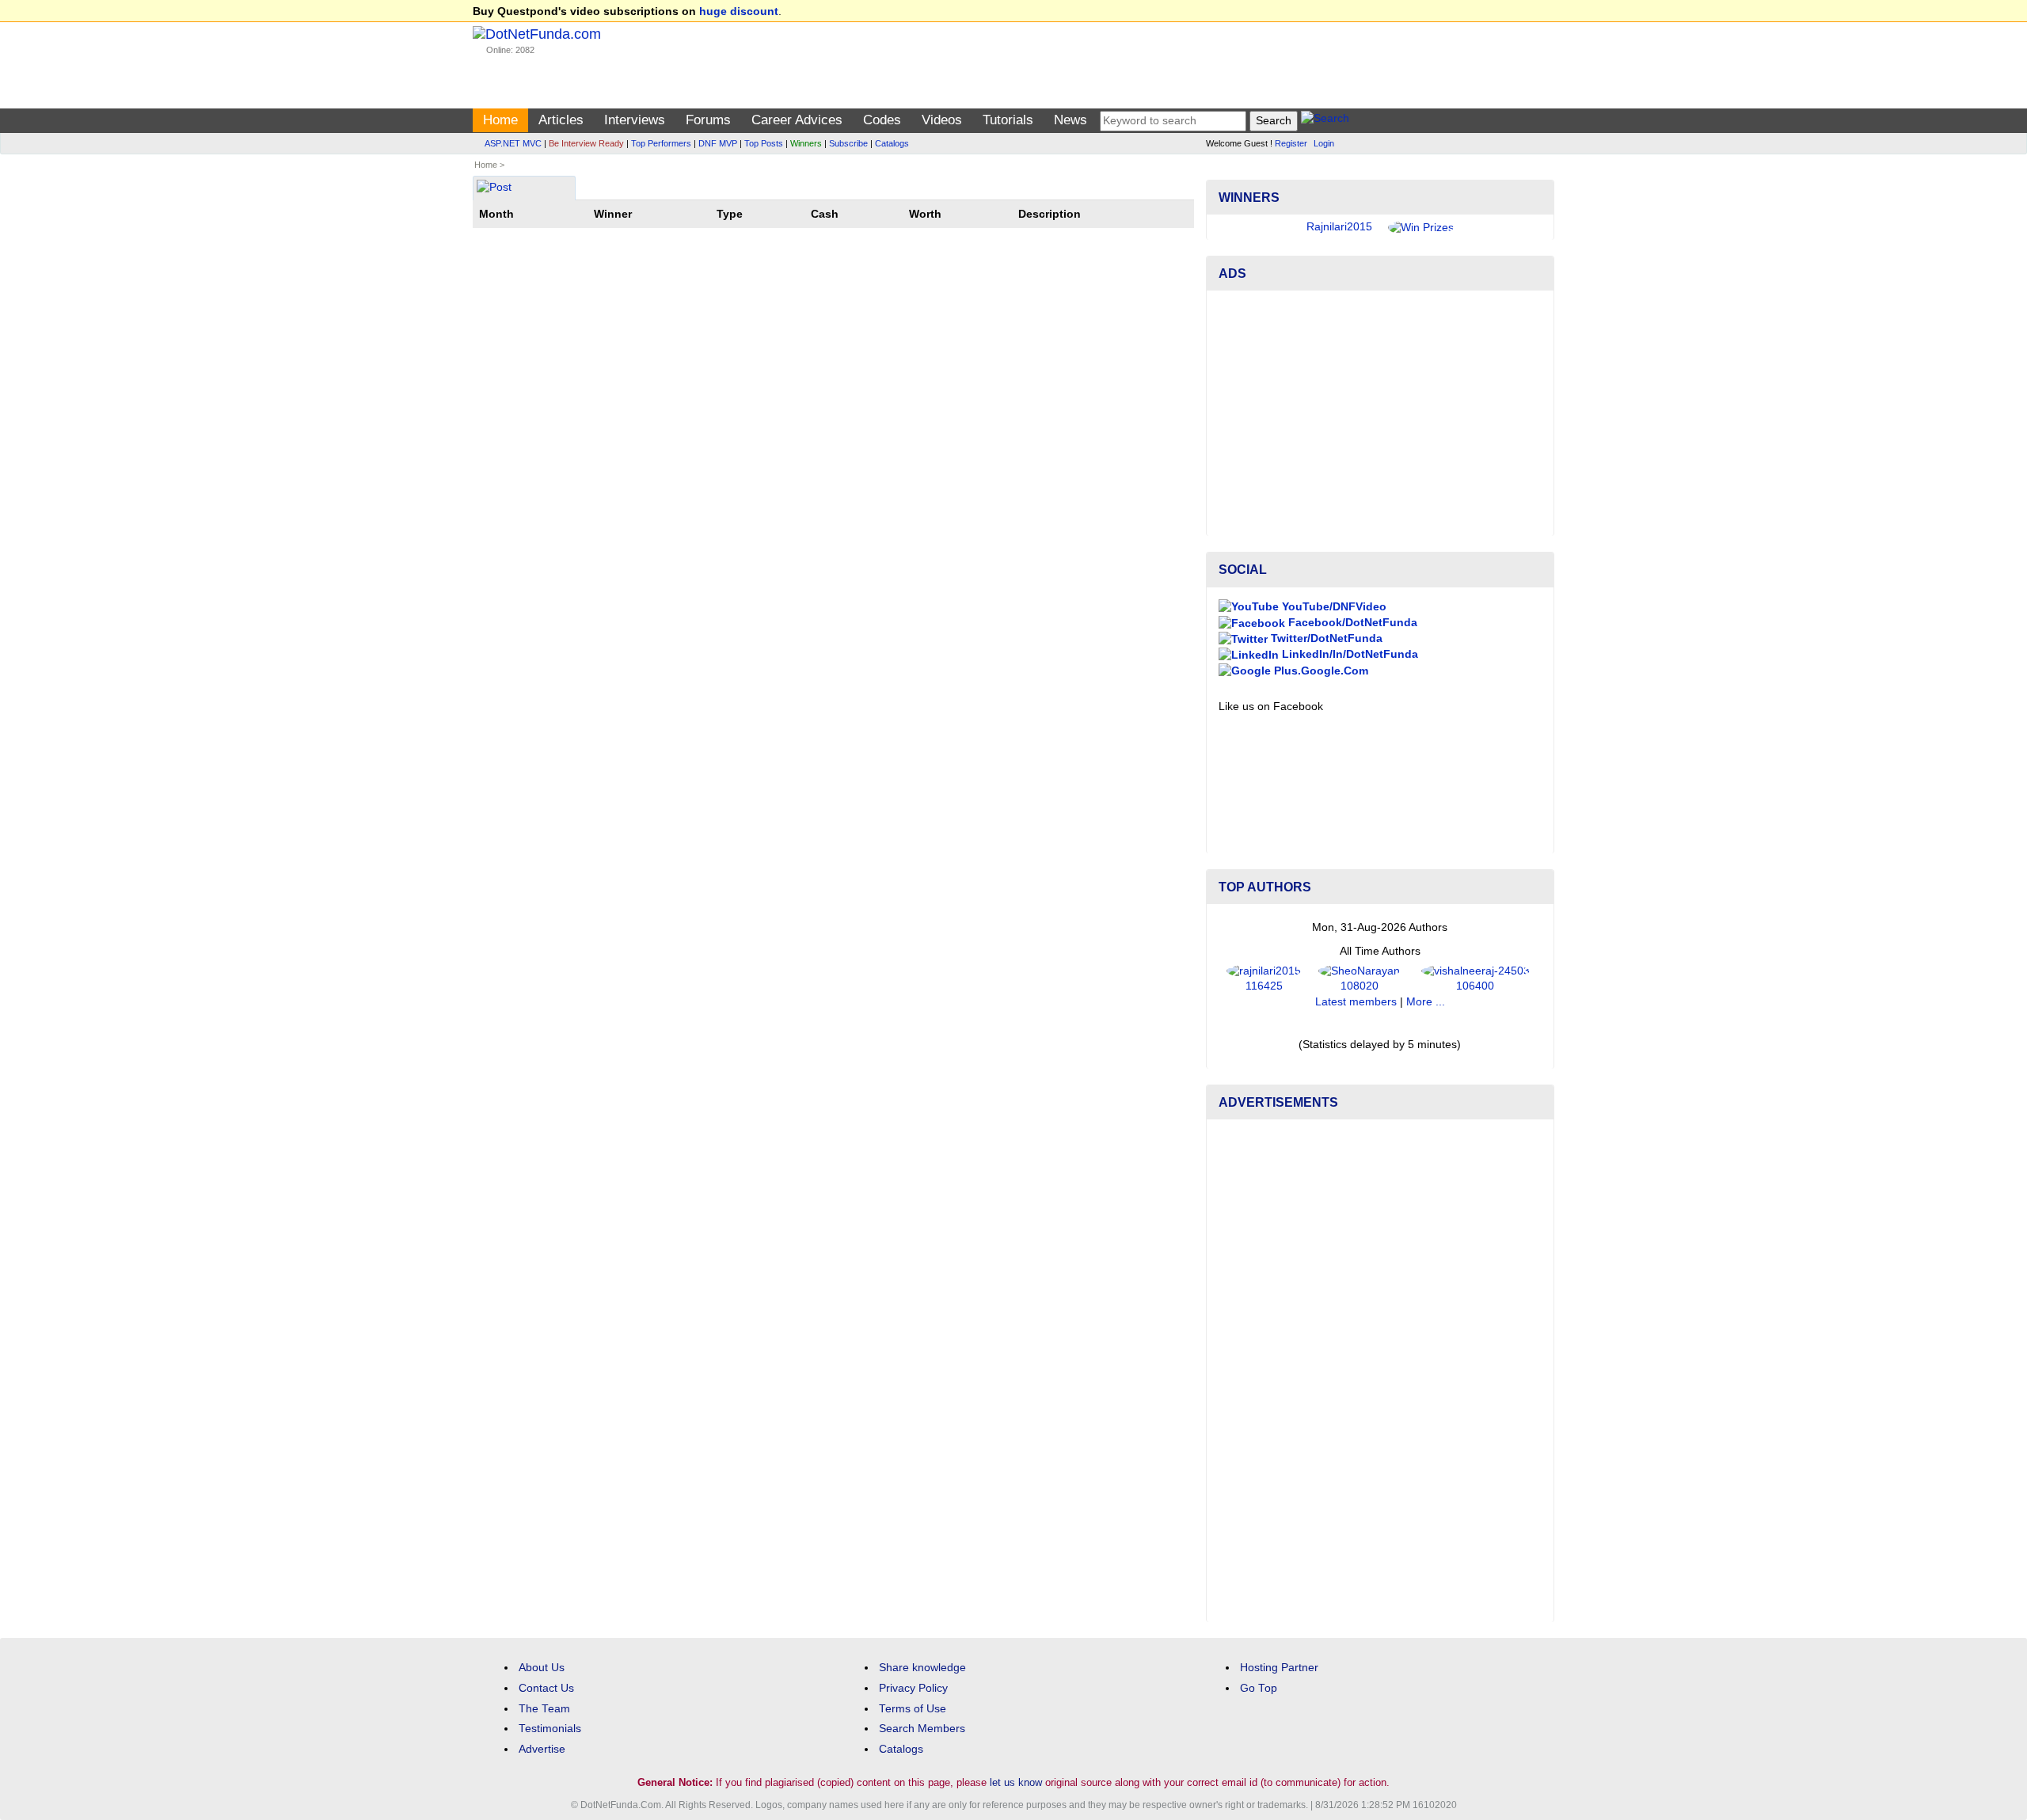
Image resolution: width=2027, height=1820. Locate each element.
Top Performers (661, 143)
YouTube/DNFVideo (1333, 607)
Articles (561, 120)
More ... (1426, 1002)
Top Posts (764, 143)
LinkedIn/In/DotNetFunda (1348, 654)
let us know (1016, 1782)
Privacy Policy (913, 1688)
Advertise (542, 1749)
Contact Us (546, 1688)
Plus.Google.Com (1320, 671)
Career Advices (797, 120)
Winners (806, 143)
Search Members (922, 1729)
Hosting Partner (1279, 1668)
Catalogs (892, 143)
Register (1291, 143)
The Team (544, 1709)
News (1071, 120)
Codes (882, 120)
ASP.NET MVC (513, 143)
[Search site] (1325, 121)
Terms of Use (913, 1709)
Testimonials (550, 1729)
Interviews (635, 120)
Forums (708, 120)
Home (500, 120)
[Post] (494, 189)
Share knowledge (922, 1668)
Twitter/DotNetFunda (1325, 638)
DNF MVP (718, 143)
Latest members (1356, 1002)
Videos (942, 120)
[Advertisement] (1380, 413)
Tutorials (1008, 120)
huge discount (739, 11)
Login (1324, 143)
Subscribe (848, 143)
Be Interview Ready (586, 143)
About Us (542, 1668)
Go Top (1259, 1688)
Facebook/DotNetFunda (1351, 623)
